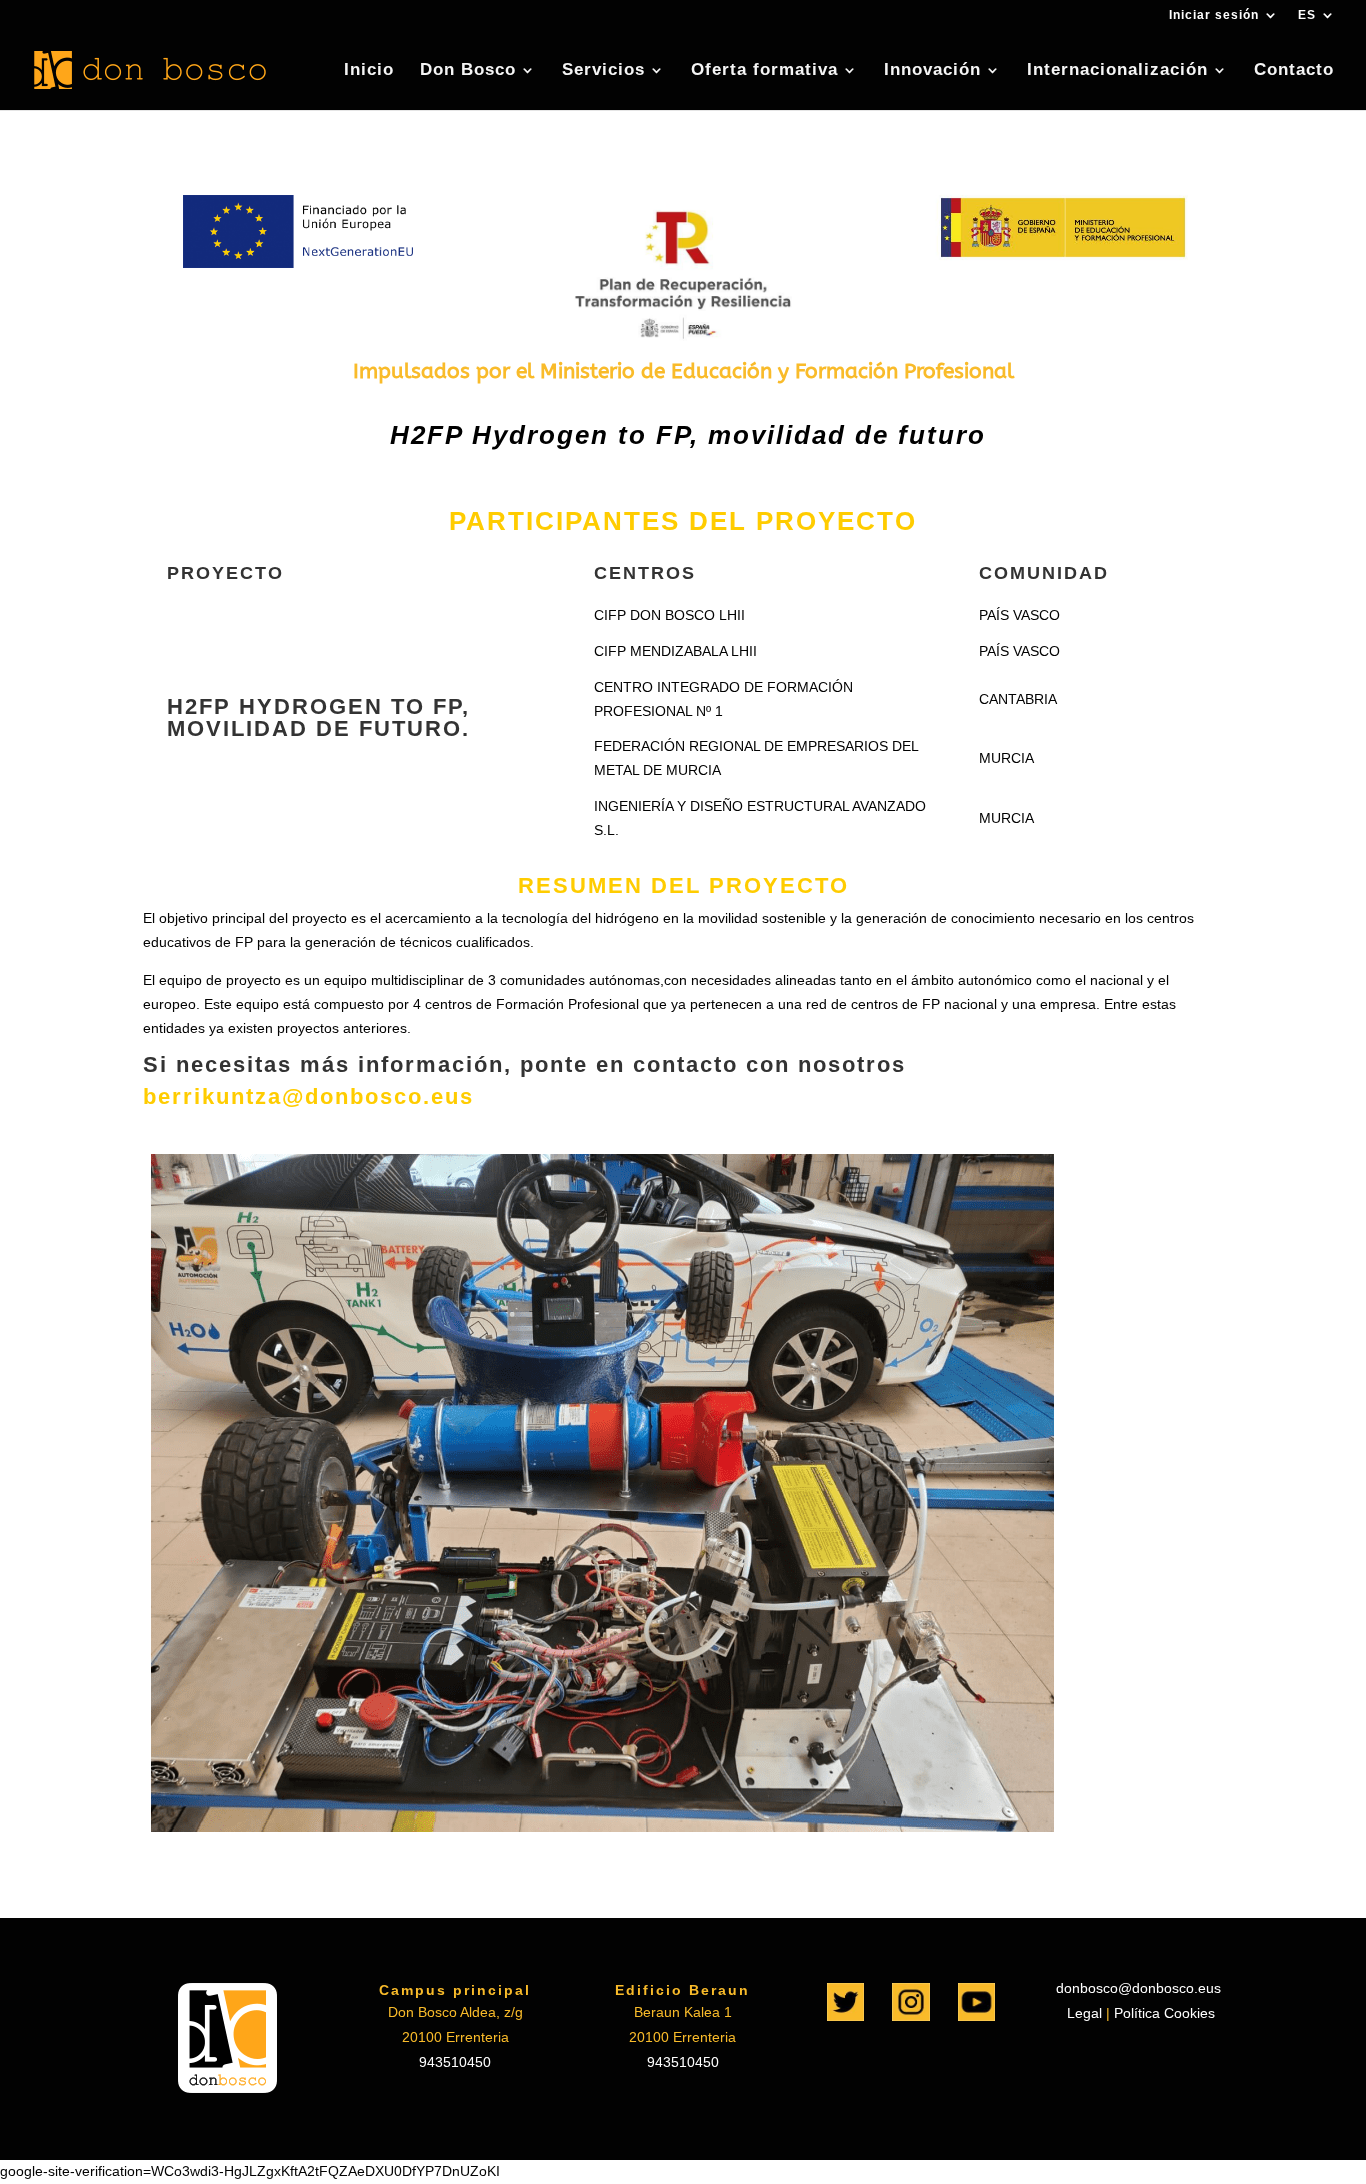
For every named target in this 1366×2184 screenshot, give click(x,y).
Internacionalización (1117, 71)
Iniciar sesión (1214, 15)
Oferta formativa (764, 71)
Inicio (369, 71)
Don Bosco (468, 71)
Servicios (603, 71)
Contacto (1294, 71)
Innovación (932, 71)
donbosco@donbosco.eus (1138, 1988)
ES (1307, 15)
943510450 (455, 2062)
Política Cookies (1164, 2013)
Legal (1082, 2013)
